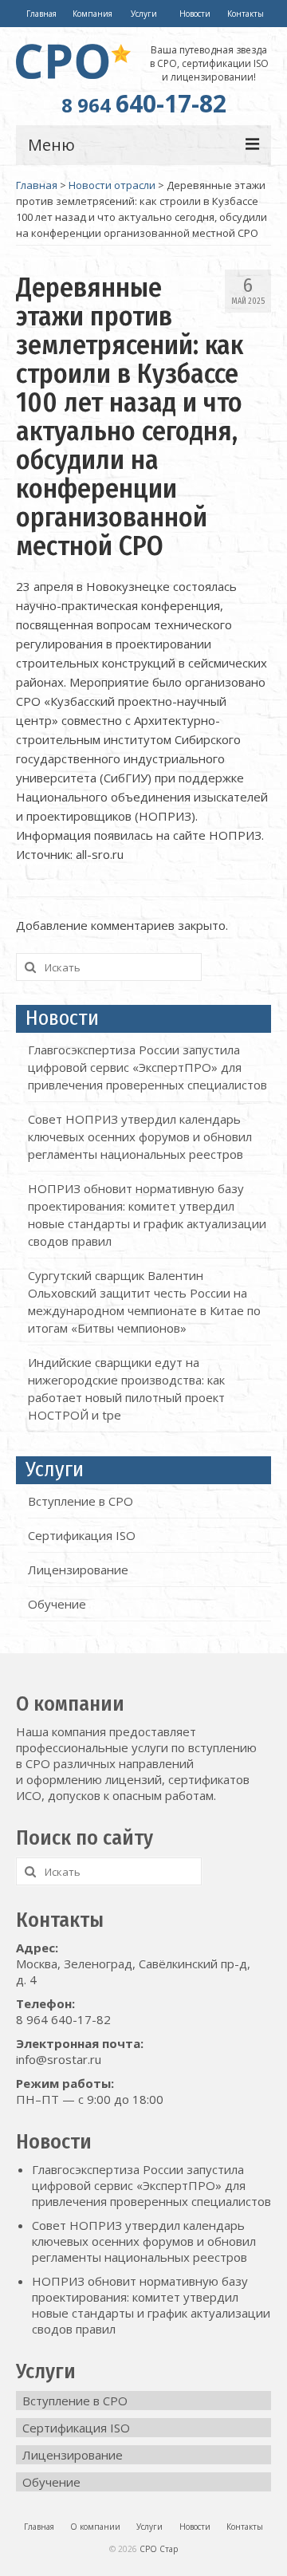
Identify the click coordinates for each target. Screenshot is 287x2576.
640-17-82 (144, 103)
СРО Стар (159, 2549)
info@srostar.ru (59, 2059)
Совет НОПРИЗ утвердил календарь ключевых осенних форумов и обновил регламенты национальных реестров (140, 1136)
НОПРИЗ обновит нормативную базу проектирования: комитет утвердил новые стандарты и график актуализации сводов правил (151, 2305)
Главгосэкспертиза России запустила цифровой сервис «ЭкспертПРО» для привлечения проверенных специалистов (147, 1067)
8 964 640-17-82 (63, 2019)
